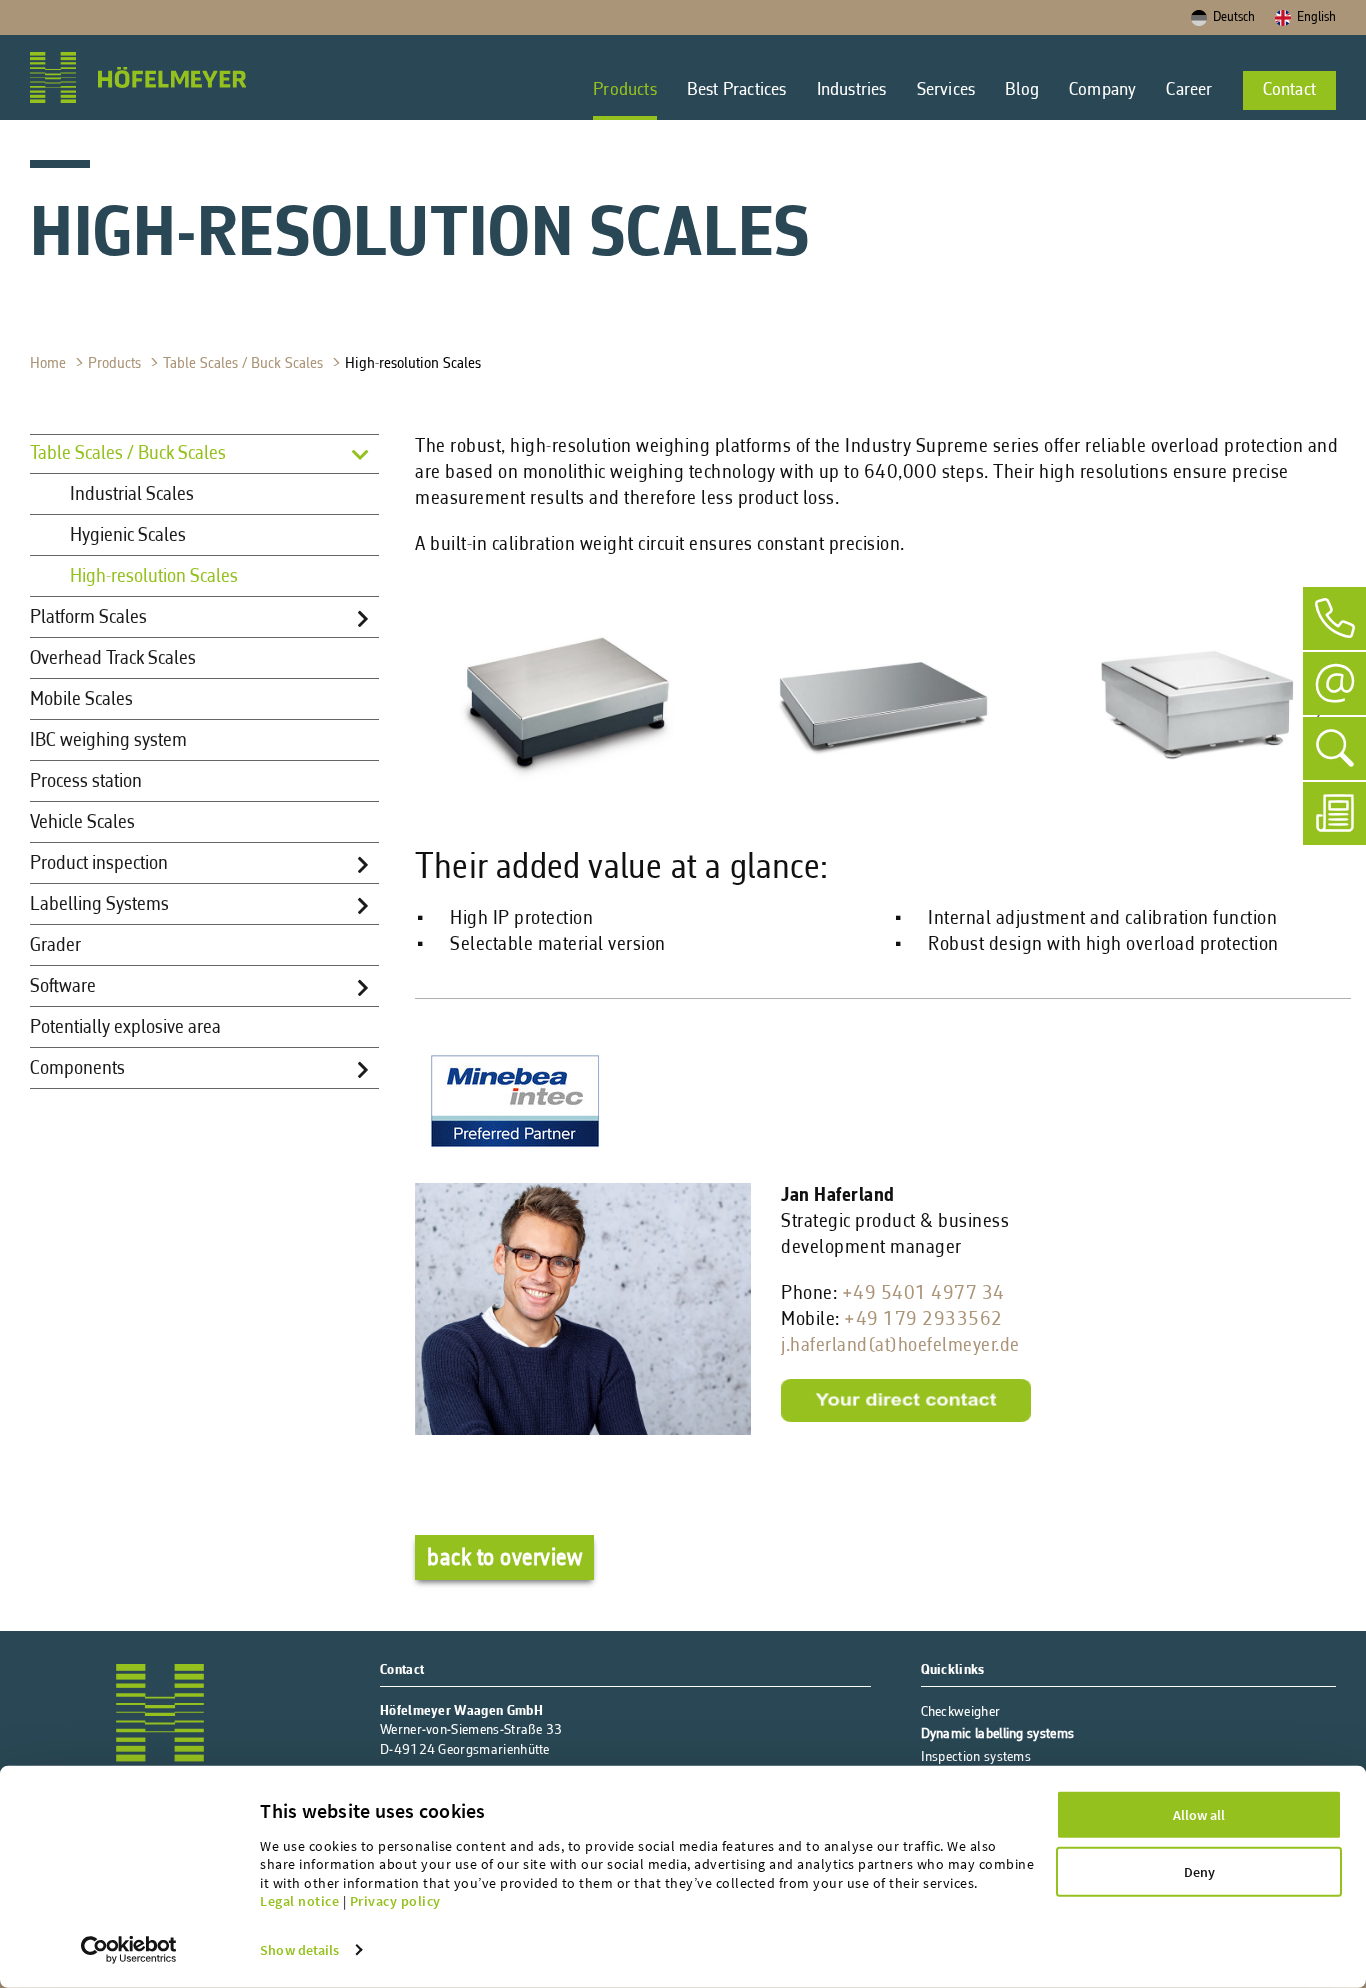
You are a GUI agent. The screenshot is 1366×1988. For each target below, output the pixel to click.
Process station (86, 782)
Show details (299, 1950)
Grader (55, 946)
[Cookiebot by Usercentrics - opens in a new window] (128, 1950)
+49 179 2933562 (923, 1320)
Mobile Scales (81, 700)
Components (77, 1069)
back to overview (504, 1559)
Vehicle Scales (82, 823)
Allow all (1199, 1815)
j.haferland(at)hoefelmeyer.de (900, 1346)
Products (116, 364)
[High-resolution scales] (567, 810)
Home (50, 364)
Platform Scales (88, 618)
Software (63, 987)
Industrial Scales (132, 495)
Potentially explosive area (125, 1028)
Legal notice (299, 1901)
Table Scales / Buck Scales (245, 364)
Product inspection (99, 864)
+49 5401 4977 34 (923, 1294)
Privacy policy (395, 1901)
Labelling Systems (99, 905)
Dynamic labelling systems (998, 1734)
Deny (1199, 1872)
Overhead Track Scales (113, 659)
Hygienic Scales (128, 536)
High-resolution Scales (415, 364)
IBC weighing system (108, 741)
